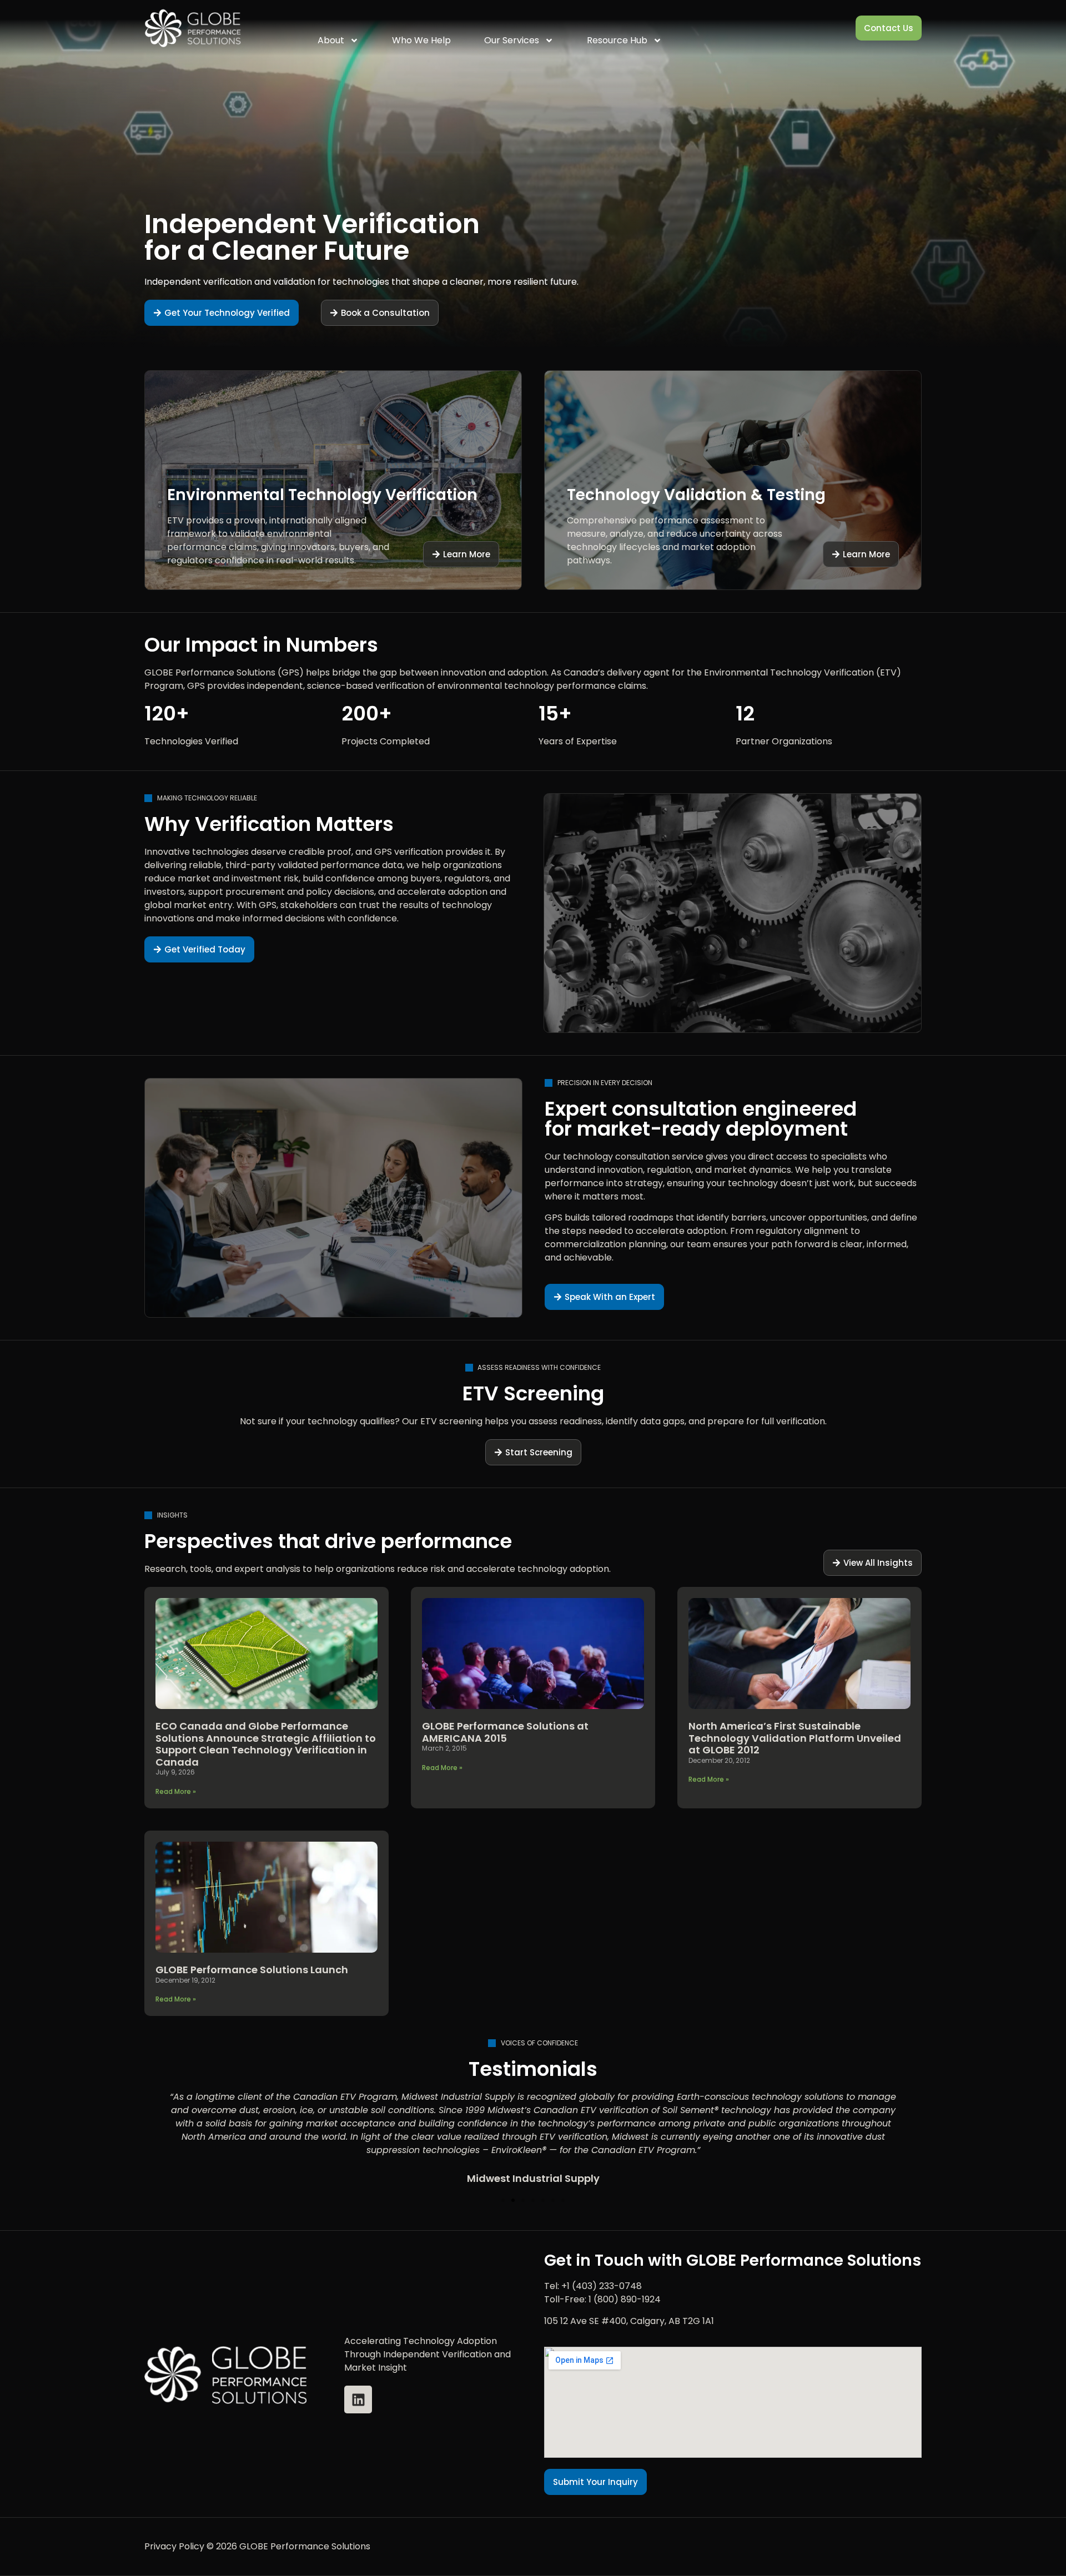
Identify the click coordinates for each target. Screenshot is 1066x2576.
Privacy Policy (174, 2546)
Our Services (512, 40)
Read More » (176, 1791)
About (331, 40)
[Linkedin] (358, 2399)
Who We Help (421, 40)
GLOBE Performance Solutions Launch (252, 1970)
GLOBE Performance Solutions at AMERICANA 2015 (505, 1732)
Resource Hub (617, 40)
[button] (503, 2200)
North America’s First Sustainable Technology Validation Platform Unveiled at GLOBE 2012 (795, 1738)
